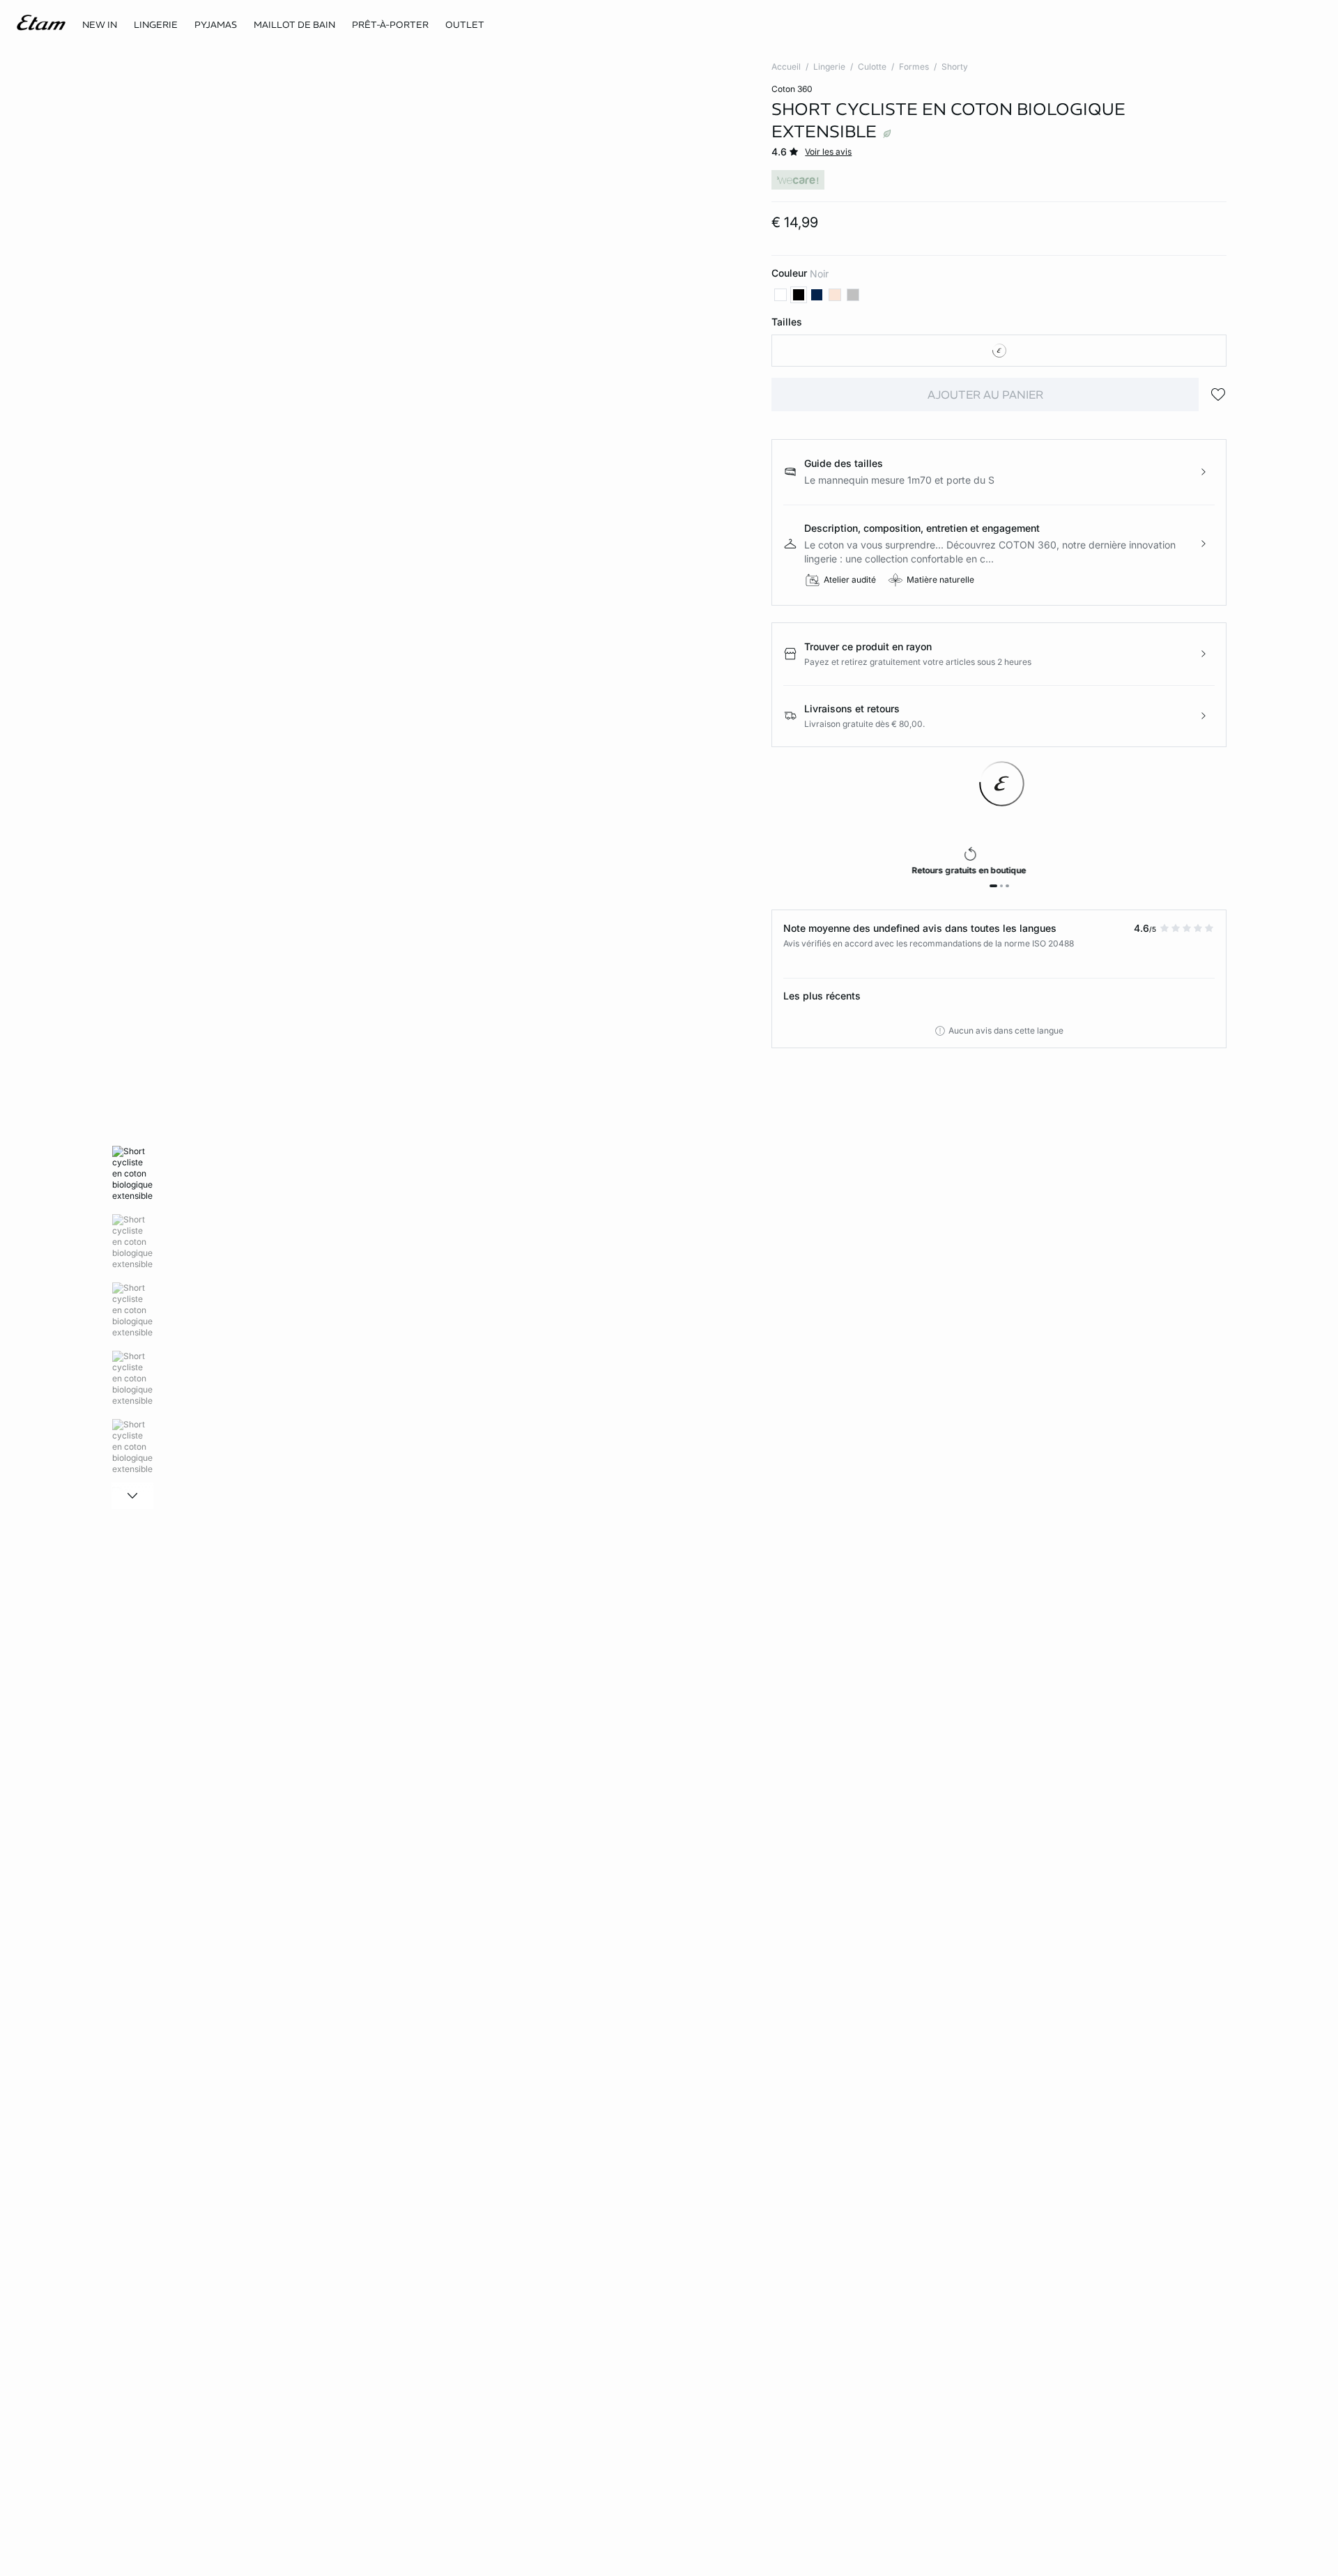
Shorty (955, 67)
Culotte (872, 67)
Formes (914, 67)
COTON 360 (792, 89)
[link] (100, 25)
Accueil (786, 67)
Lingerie (829, 67)
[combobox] (999, 351)
